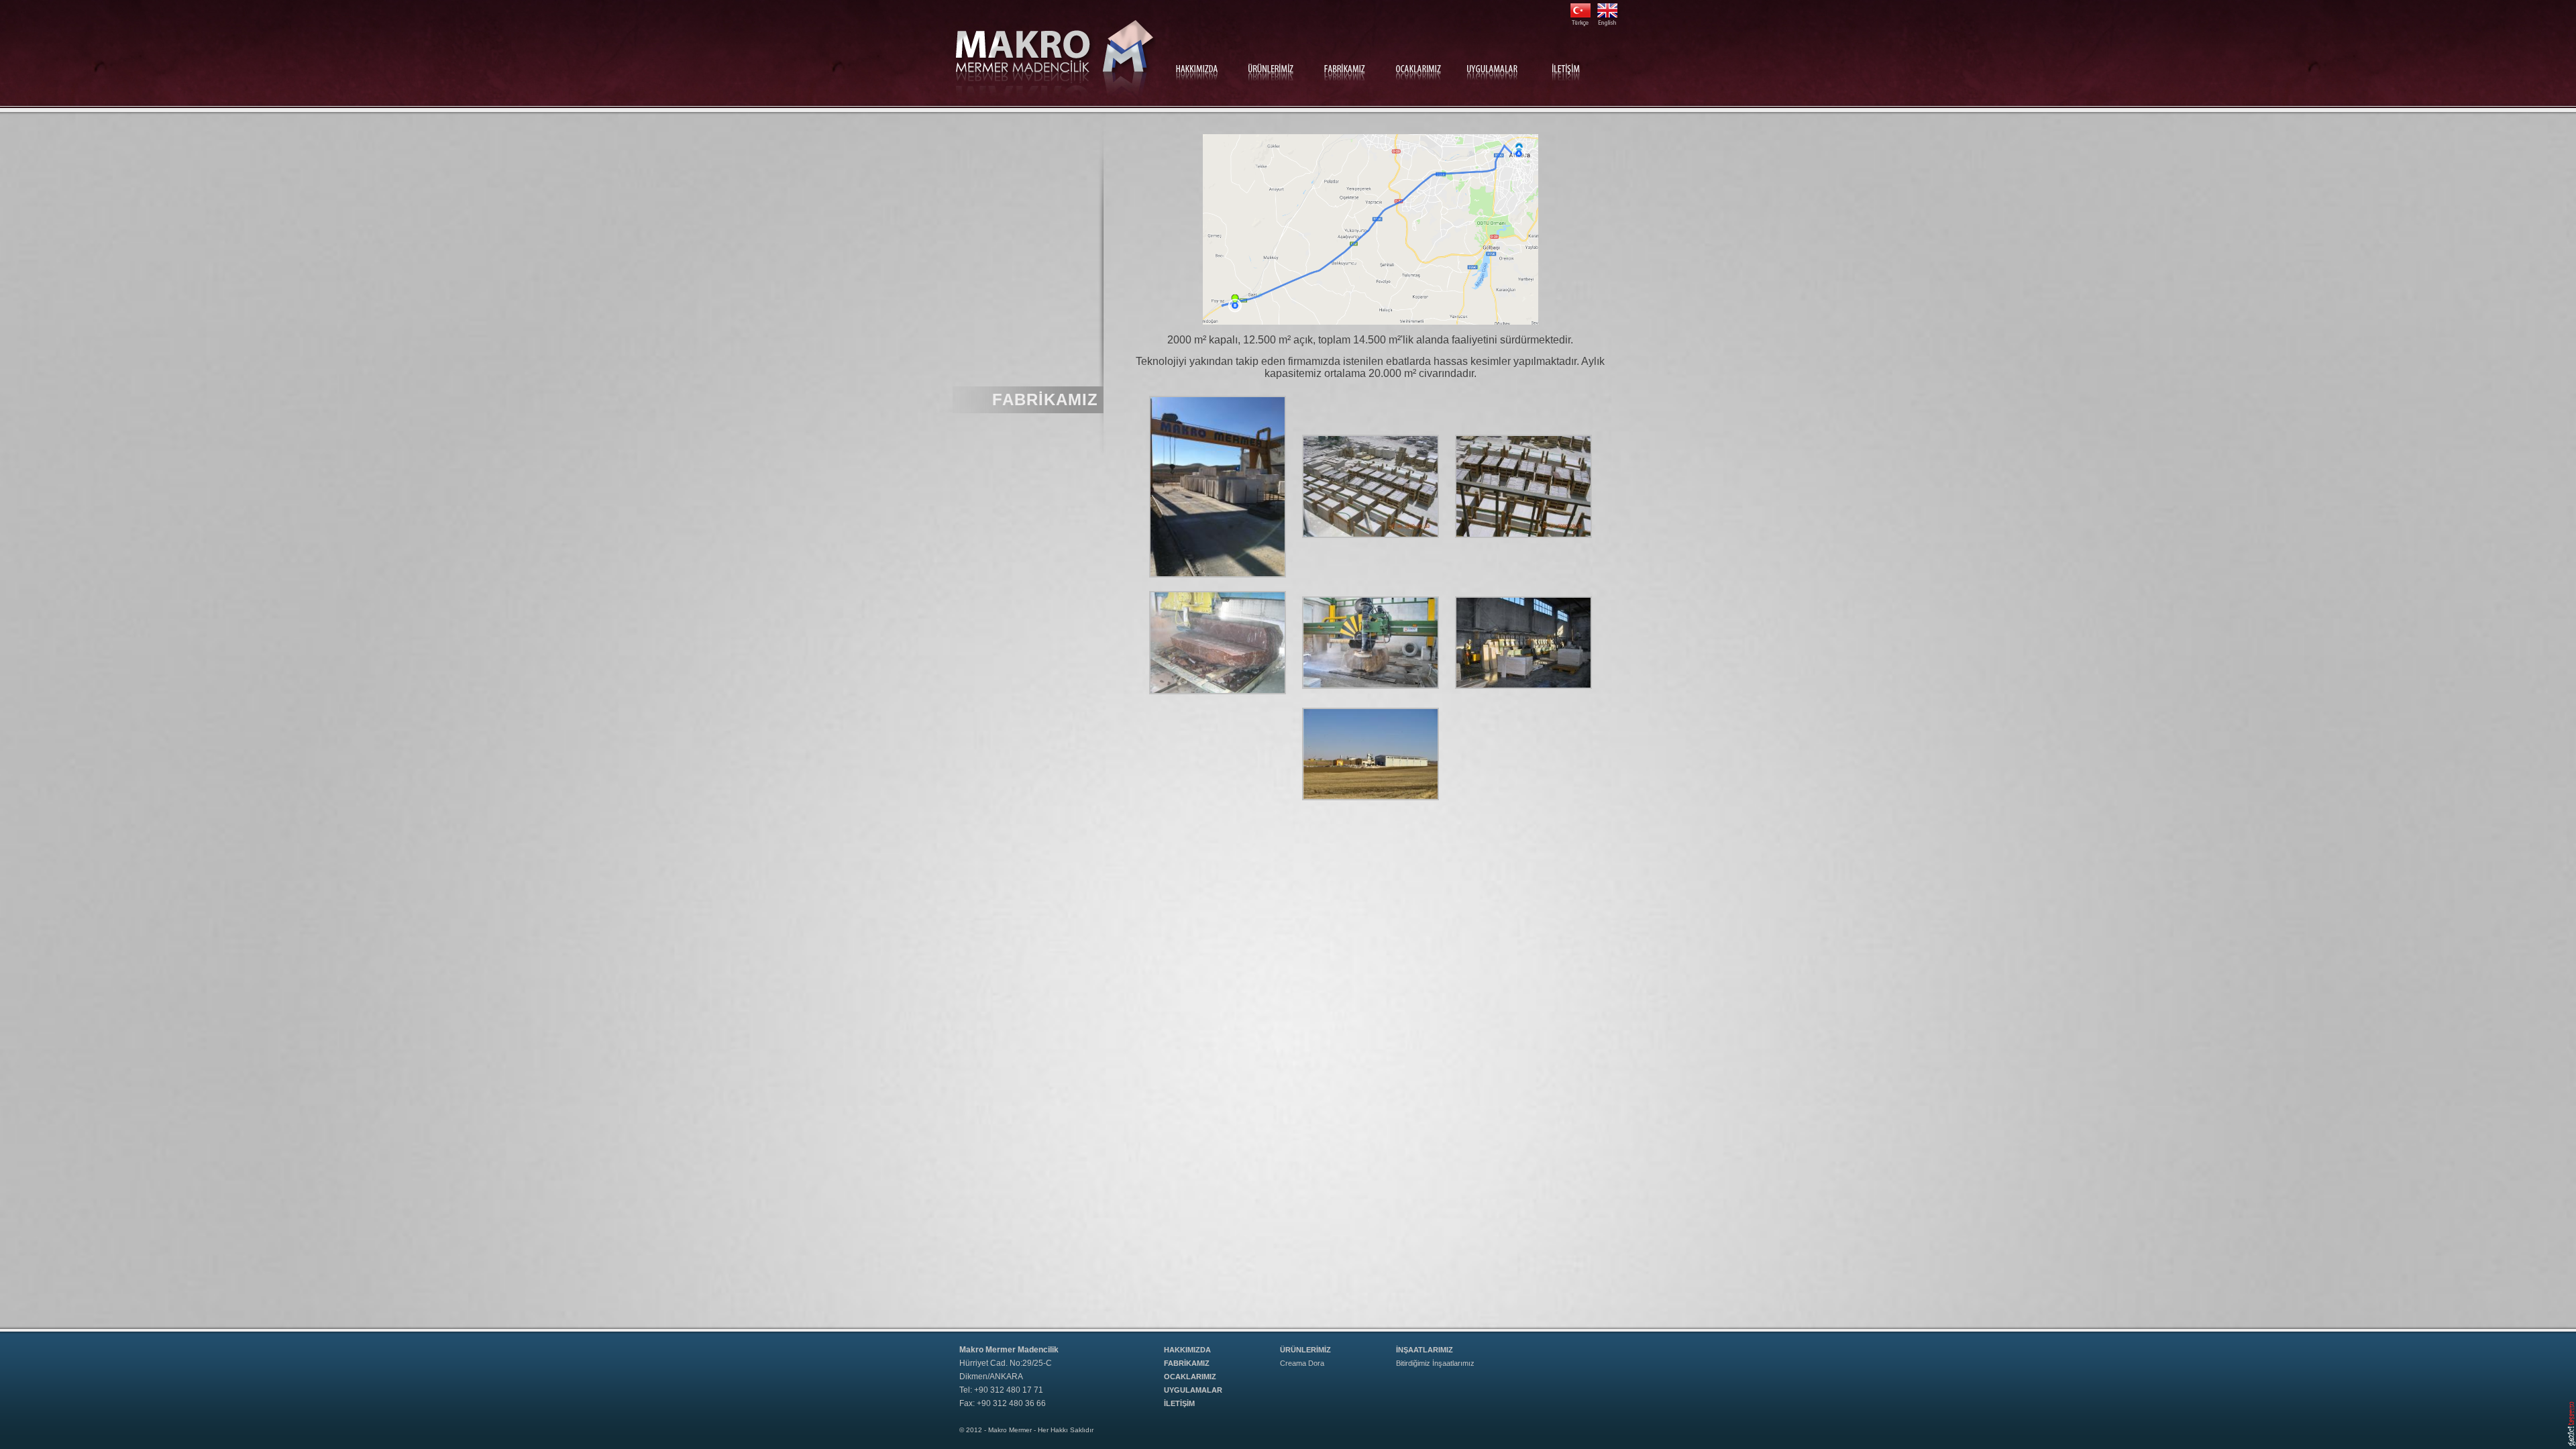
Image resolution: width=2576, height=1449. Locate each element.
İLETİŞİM (1179, 1403)
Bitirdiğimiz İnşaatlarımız (1435, 1363)
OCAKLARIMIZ (1190, 1377)
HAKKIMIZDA (1187, 1350)
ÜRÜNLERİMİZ (1305, 1350)
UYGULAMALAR (1193, 1390)
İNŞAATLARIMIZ (1425, 1350)
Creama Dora (1302, 1363)
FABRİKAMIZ (1187, 1363)
